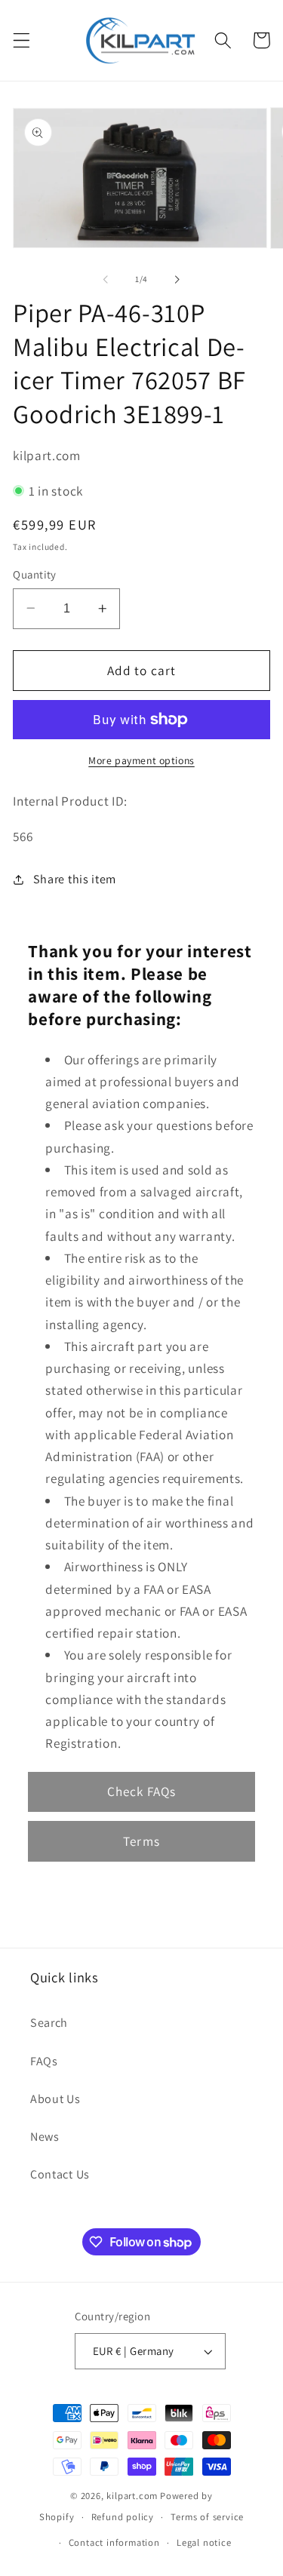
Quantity (35, 574)
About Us (55, 2099)
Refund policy (123, 2517)
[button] (22, 40)
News (45, 2137)
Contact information (114, 2542)
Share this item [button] (75, 879)
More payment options (141, 760)
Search (49, 2023)
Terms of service (207, 2517)
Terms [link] (141, 1841)
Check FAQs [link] (142, 1791)
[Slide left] (106, 280)
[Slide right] (177, 280)
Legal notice (204, 2542)
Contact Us (60, 2174)
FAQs (44, 2061)
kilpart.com (132, 2496)
